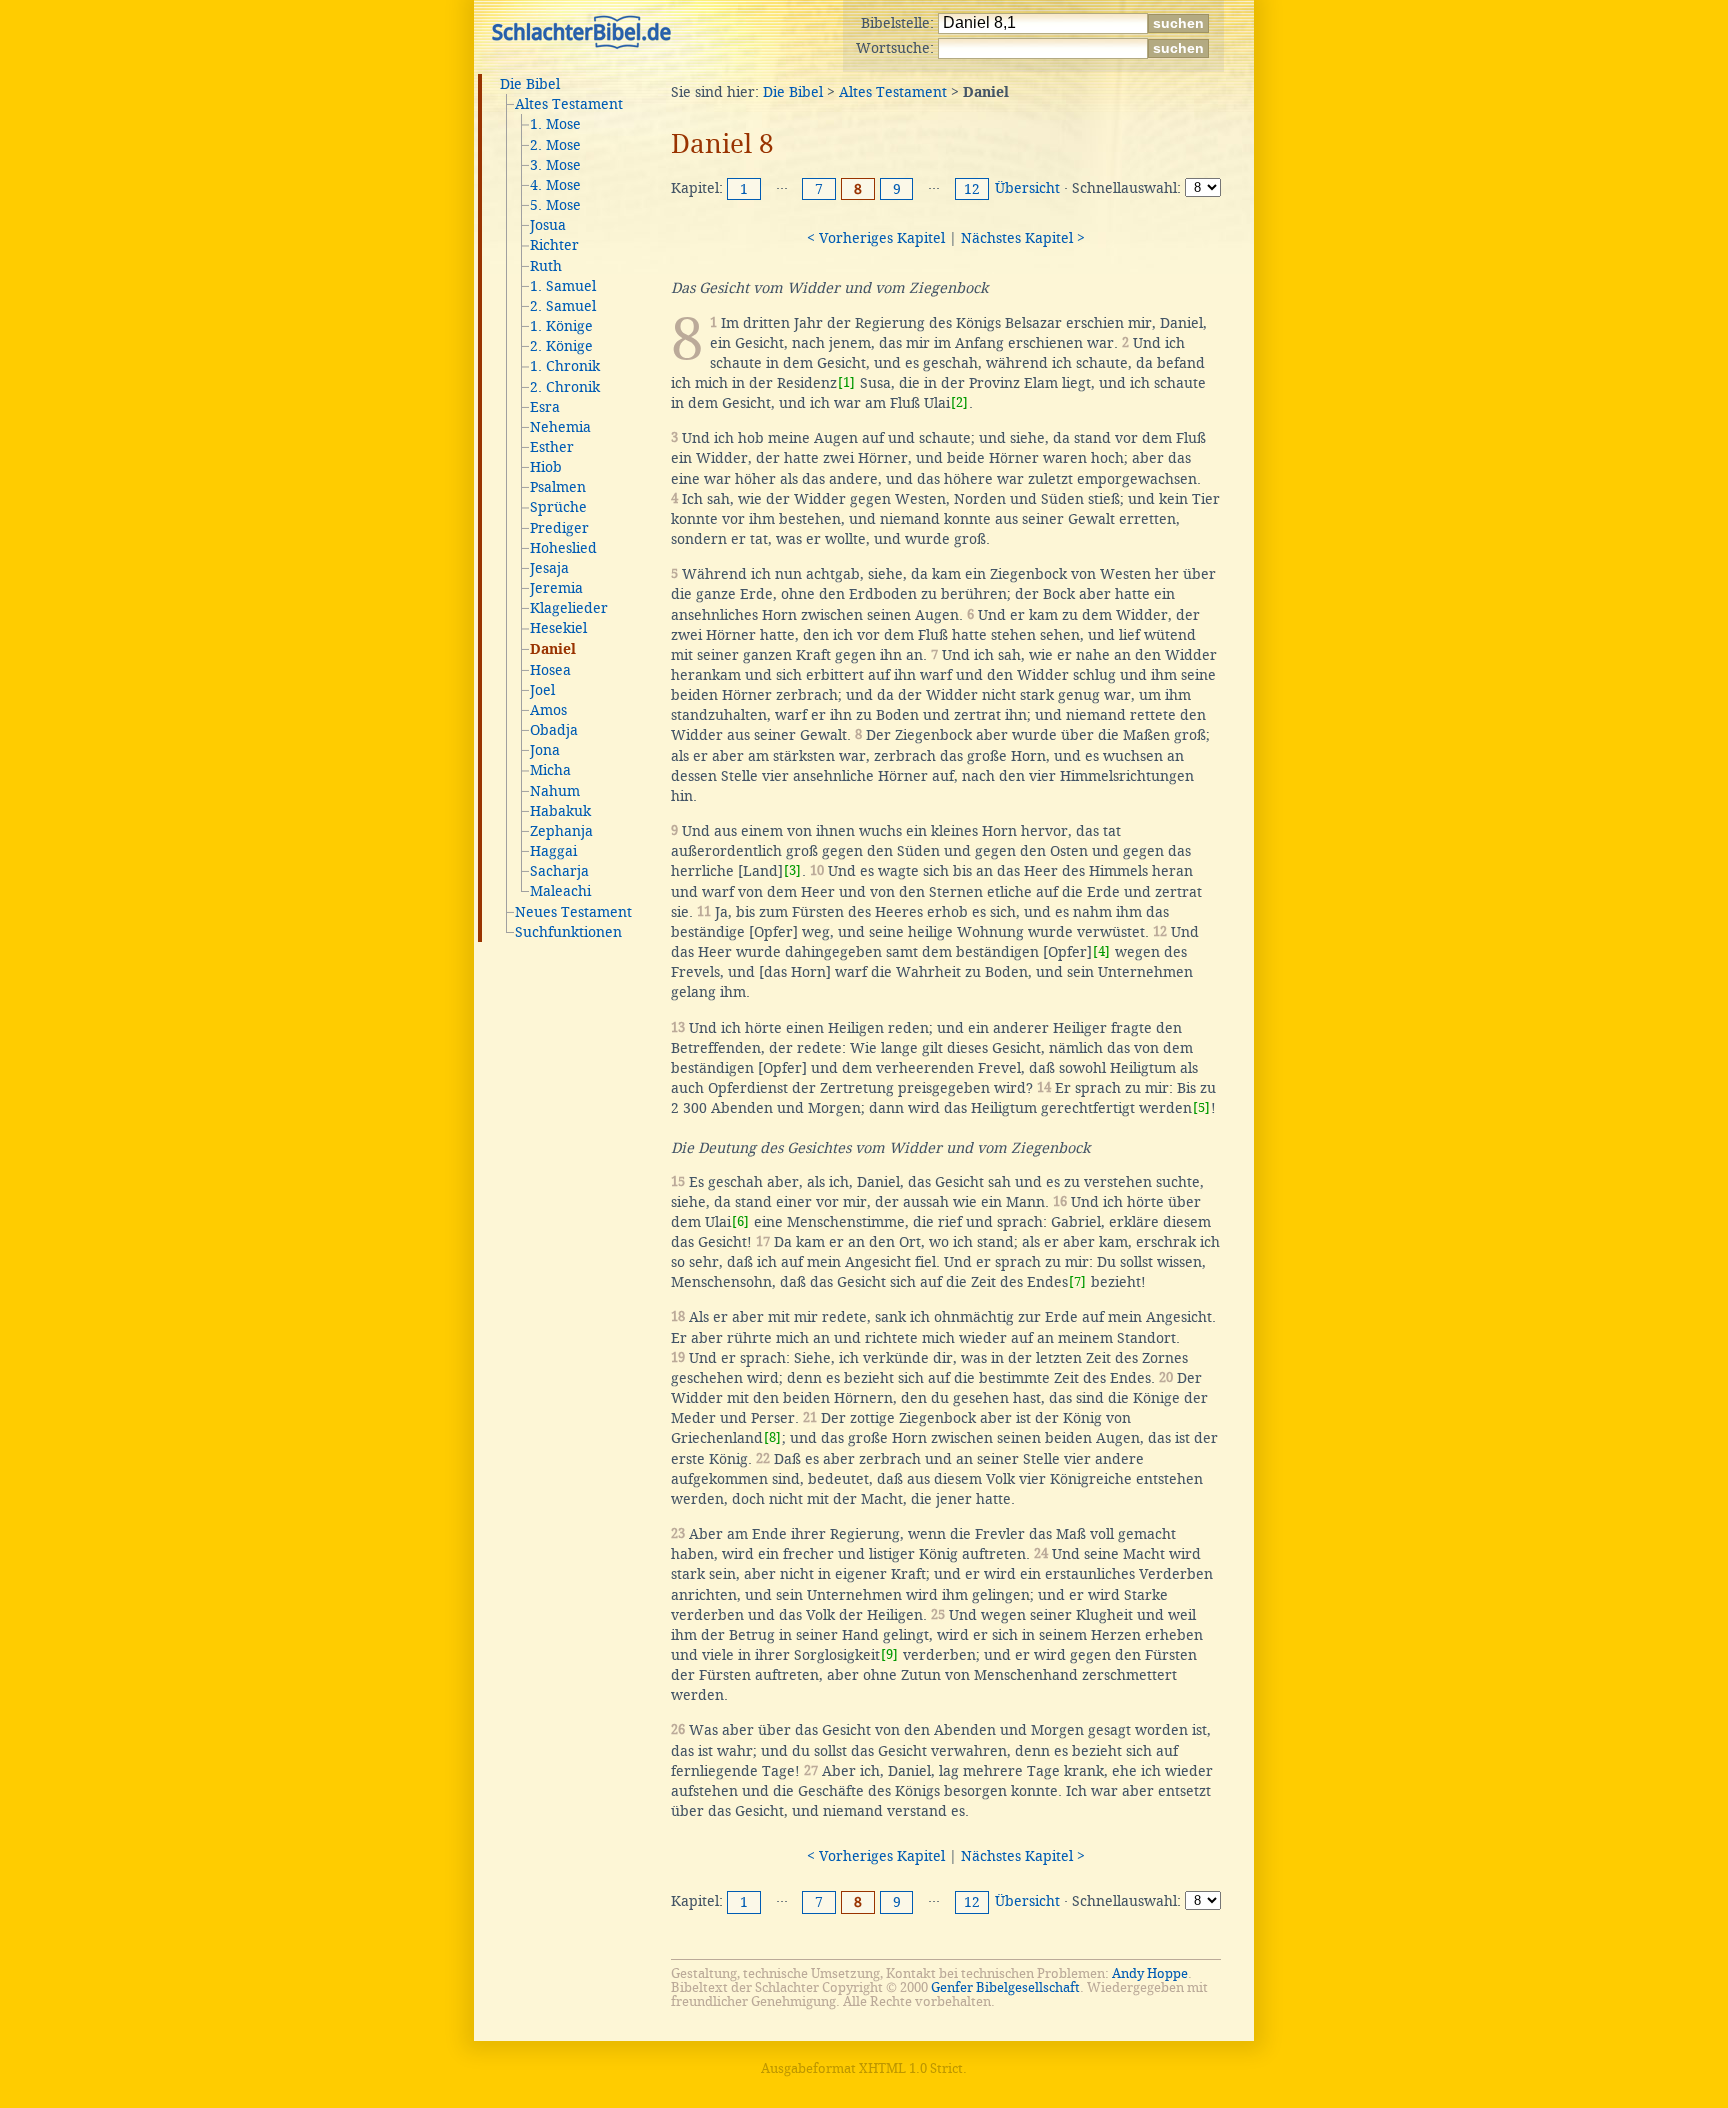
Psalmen (558, 487)
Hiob (546, 467)
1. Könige (561, 326)
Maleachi (560, 891)
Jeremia (556, 588)
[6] (740, 1221)
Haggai (553, 851)
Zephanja (561, 831)
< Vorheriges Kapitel (876, 238)
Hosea (550, 670)
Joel (542, 690)
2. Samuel (563, 306)
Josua (548, 225)
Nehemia (560, 427)
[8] (772, 1437)
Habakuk (560, 811)
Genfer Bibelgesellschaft (1005, 1987)
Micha (550, 770)
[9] (889, 1654)
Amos (548, 710)
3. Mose (555, 165)
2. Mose (555, 145)
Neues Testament (573, 912)
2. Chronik (565, 387)
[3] (792, 870)
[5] (1201, 1107)
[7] (1077, 1281)
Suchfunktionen (568, 932)
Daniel (553, 650)
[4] (1101, 951)
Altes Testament (569, 104)
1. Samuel (563, 286)
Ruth (546, 266)
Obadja (554, 730)
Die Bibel (530, 84)
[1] (846, 382)
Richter (554, 245)
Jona (545, 750)
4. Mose (555, 185)
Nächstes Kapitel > (1023, 238)
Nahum (555, 791)
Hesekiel (558, 628)
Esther (552, 447)
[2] (959, 402)
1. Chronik (565, 366)
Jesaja (549, 568)
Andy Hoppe (1150, 1973)
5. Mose (555, 205)
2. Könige (561, 346)
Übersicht (1027, 188)
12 (972, 189)
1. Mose (555, 124)
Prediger (559, 528)
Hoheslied (563, 548)
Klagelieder (569, 608)
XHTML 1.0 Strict (911, 2068)
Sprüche (558, 507)
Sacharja (559, 871)
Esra (545, 407)
